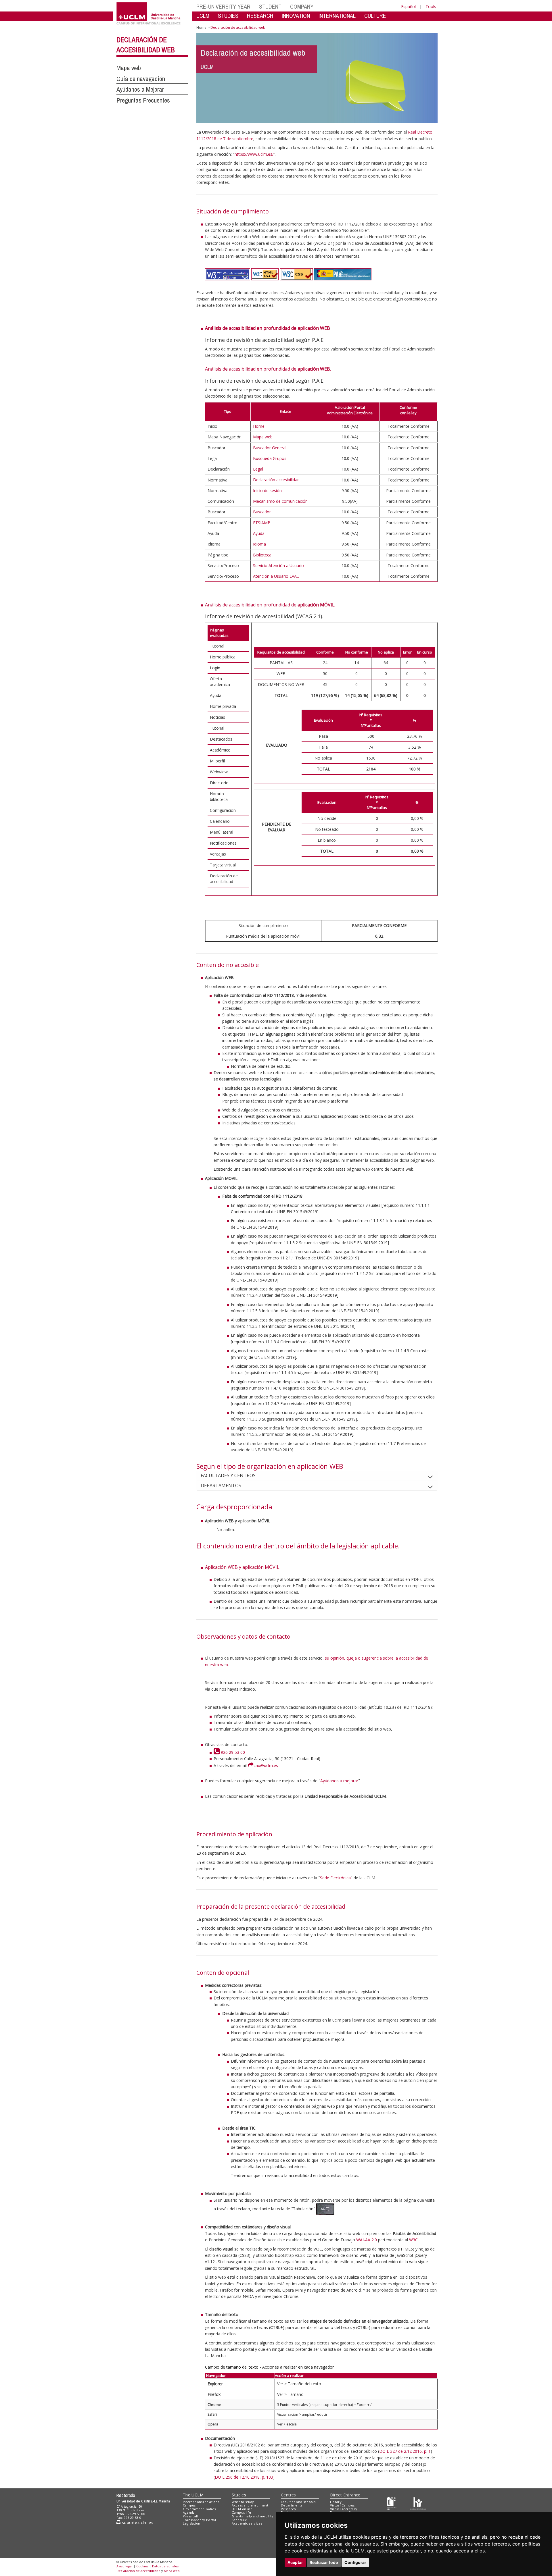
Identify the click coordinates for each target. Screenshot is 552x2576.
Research (289, 2509)
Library (336, 2502)
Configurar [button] (355, 2562)
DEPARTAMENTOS (221, 1486)
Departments (292, 2505)
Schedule (239, 2520)
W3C (413, 2240)
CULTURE (375, 16)
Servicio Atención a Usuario (278, 566)
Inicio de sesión (267, 491)
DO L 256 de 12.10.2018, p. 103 (244, 2477)
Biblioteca (262, 555)
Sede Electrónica (335, 1878)
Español (408, 6)
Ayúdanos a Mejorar (140, 89)
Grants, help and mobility (252, 2516)
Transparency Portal (199, 2520)
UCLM (203, 16)
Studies (239, 2495)
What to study (243, 2502)
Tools (431, 6)
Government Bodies (199, 2509)
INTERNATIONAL (337, 16)
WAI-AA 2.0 (367, 2240)
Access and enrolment (250, 2505)
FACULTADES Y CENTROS (228, 1475)
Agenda (189, 2512)
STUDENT (270, 6)
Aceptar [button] (295, 2562)
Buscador (262, 512)
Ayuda (259, 533)
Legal (258, 469)
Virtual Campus (342, 2505)
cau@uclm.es (266, 1765)
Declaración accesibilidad (276, 480)
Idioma (259, 544)
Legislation (192, 2523)
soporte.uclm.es (137, 2522)
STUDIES (228, 16)
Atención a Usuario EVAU (276, 576)
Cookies (142, 2566)
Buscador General (270, 448)
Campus (189, 2505)
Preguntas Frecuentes (143, 100)
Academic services (247, 2523)
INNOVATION (296, 16)
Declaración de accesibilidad (138, 2571)
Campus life (241, 2512)
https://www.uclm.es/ (254, 154)
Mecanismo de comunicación (280, 501)
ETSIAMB (262, 523)
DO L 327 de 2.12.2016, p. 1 (405, 2451)
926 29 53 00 (232, 1752)
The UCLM (193, 2495)
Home (201, 27)
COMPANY (302, 6)
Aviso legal (124, 2566)
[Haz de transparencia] (392, 2503)
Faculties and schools (298, 2502)
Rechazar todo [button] (324, 2562)
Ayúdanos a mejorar (339, 1781)
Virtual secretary (344, 2509)
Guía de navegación (141, 79)
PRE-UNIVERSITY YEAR (223, 6)
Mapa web (129, 68)
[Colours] (418, 2503)
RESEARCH (260, 16)
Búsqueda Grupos (270, 458)
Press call (190, 2516)
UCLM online (242, 2509)
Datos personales (165, 2566)
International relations (201, 2502)
